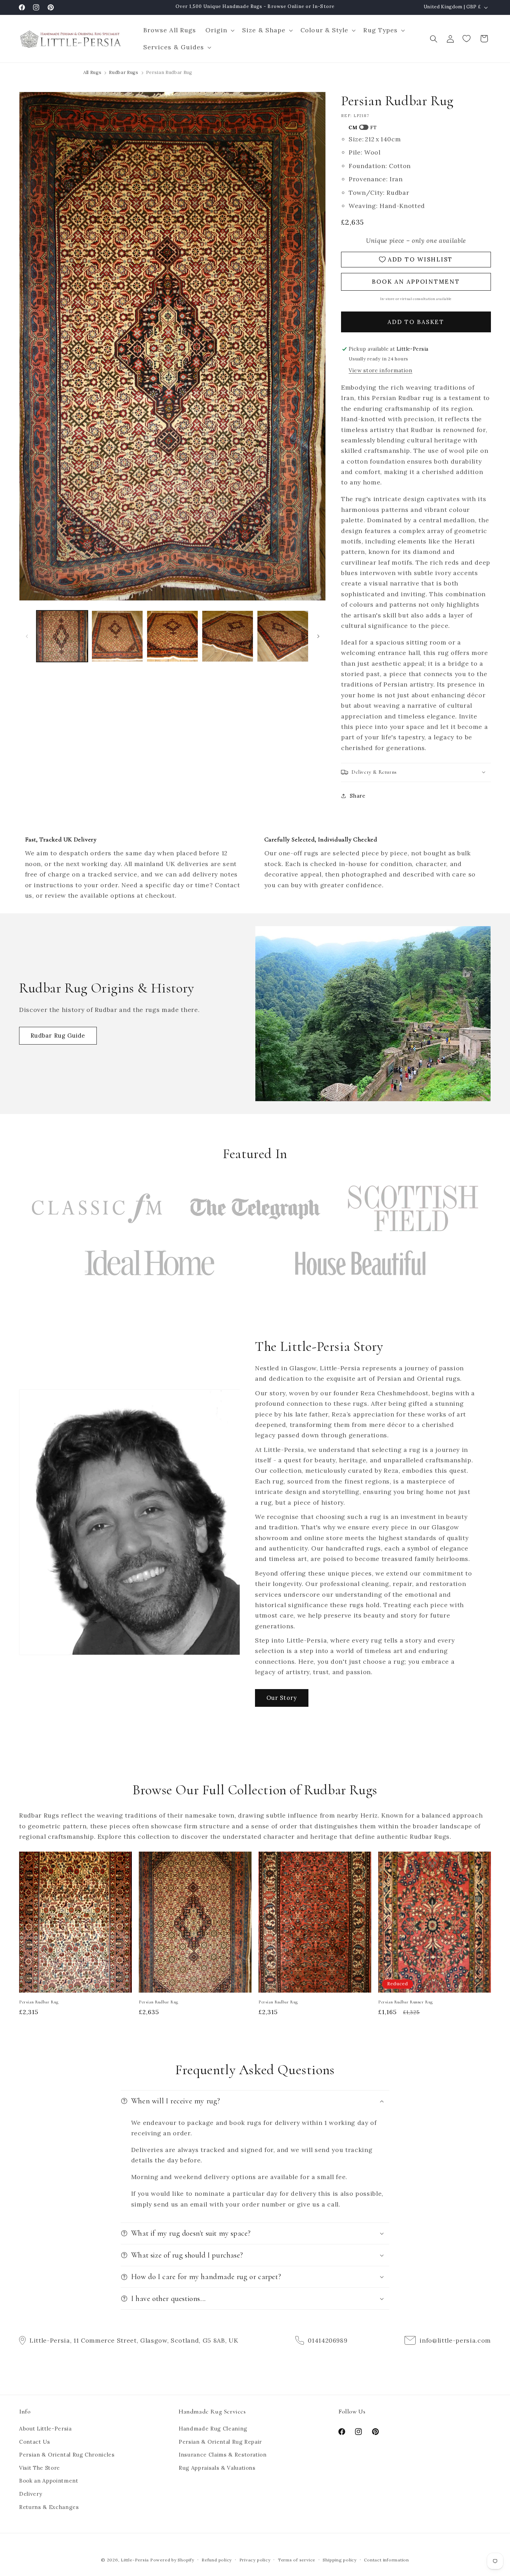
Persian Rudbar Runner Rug (406, 2002)
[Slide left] (27, 636)
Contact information (386, 2560)
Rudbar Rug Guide (58, 1036)
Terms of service (297, 2560)
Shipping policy (340, 2560)
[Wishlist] (467, 39)
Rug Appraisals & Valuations (217, 2468)
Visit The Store (40, 2468)
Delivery (31, 2494)
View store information (381, 370)
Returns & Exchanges (49, 2507)
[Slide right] (318, 636)
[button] (219, 30)
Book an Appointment (49, 2481)
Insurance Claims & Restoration (223, 2455)
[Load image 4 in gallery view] (228, 636)
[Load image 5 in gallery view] (283, 636)
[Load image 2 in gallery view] (117, 636)
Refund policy (217, 2560)
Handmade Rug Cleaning (213, 2429)
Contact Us (35, 2442)
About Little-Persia (45, 2429)
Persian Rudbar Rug (39, 2002)
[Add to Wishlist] (124, 1860)
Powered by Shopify (172, 2560)
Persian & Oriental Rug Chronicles (67, 2455)
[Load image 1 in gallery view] (62, 636)
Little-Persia (135, 2560)
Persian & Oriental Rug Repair (220, 2442)
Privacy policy (255, 2560)
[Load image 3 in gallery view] (172, 636)
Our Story (282, 1698)
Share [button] (358, 795)
